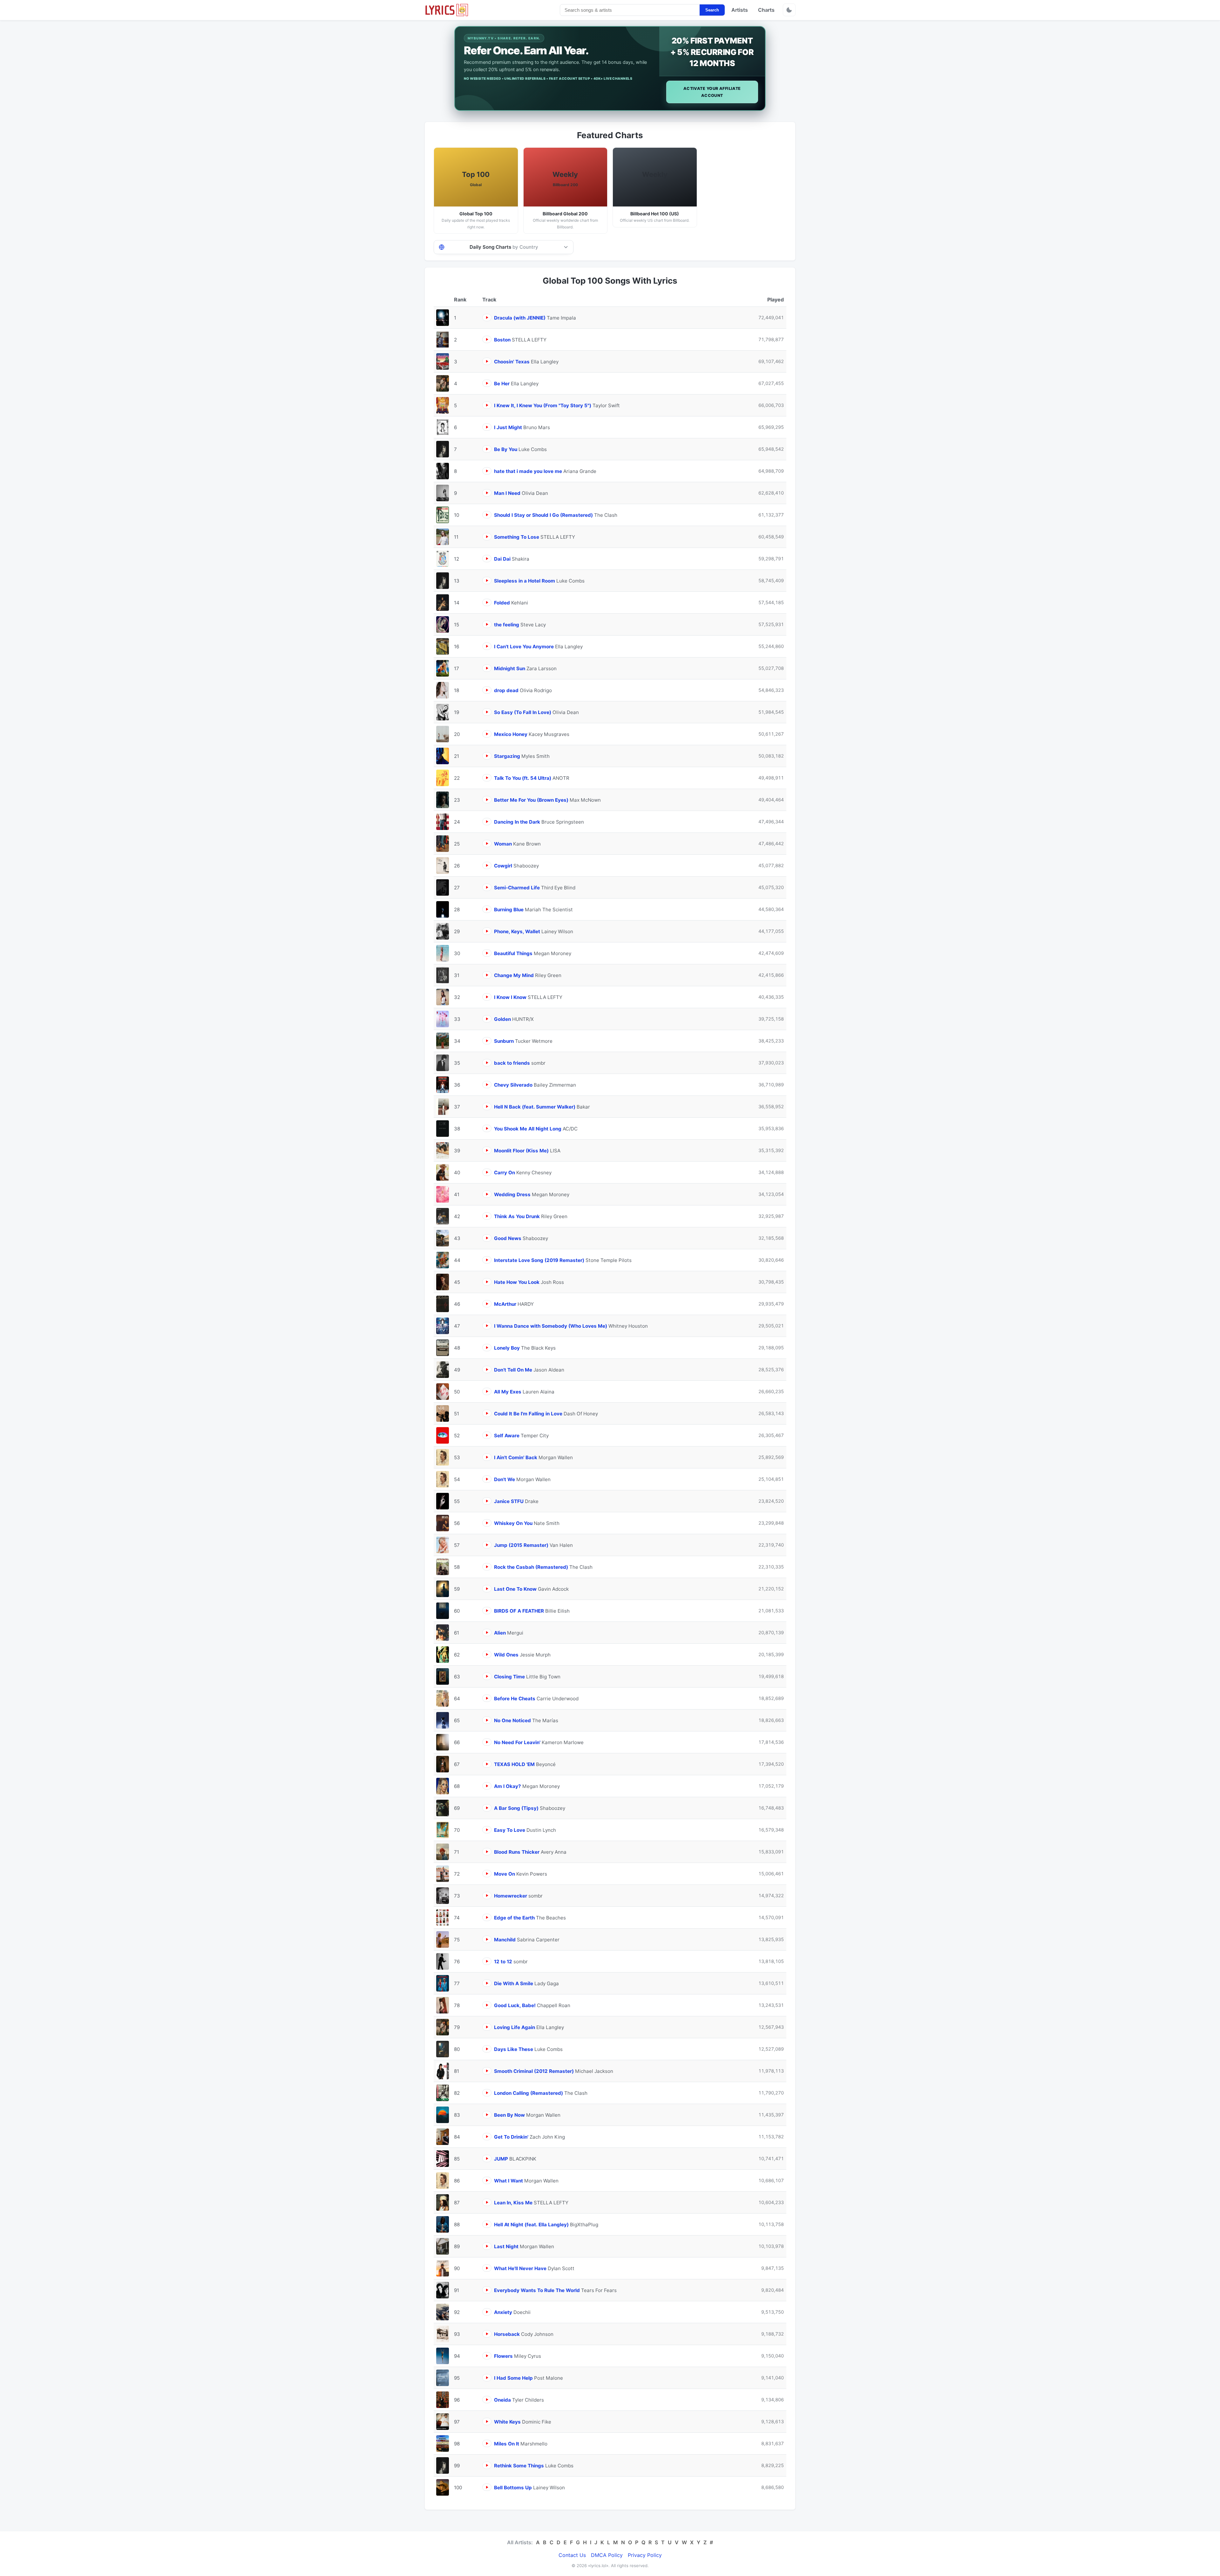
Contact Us (572, 2555)
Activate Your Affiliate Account (712, 92)
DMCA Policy (607, 2555)
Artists (740, 10)
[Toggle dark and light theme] (789, 10)
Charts (766, 10)
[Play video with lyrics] (487, 317)
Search (712, 10)
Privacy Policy (645, 2555)
